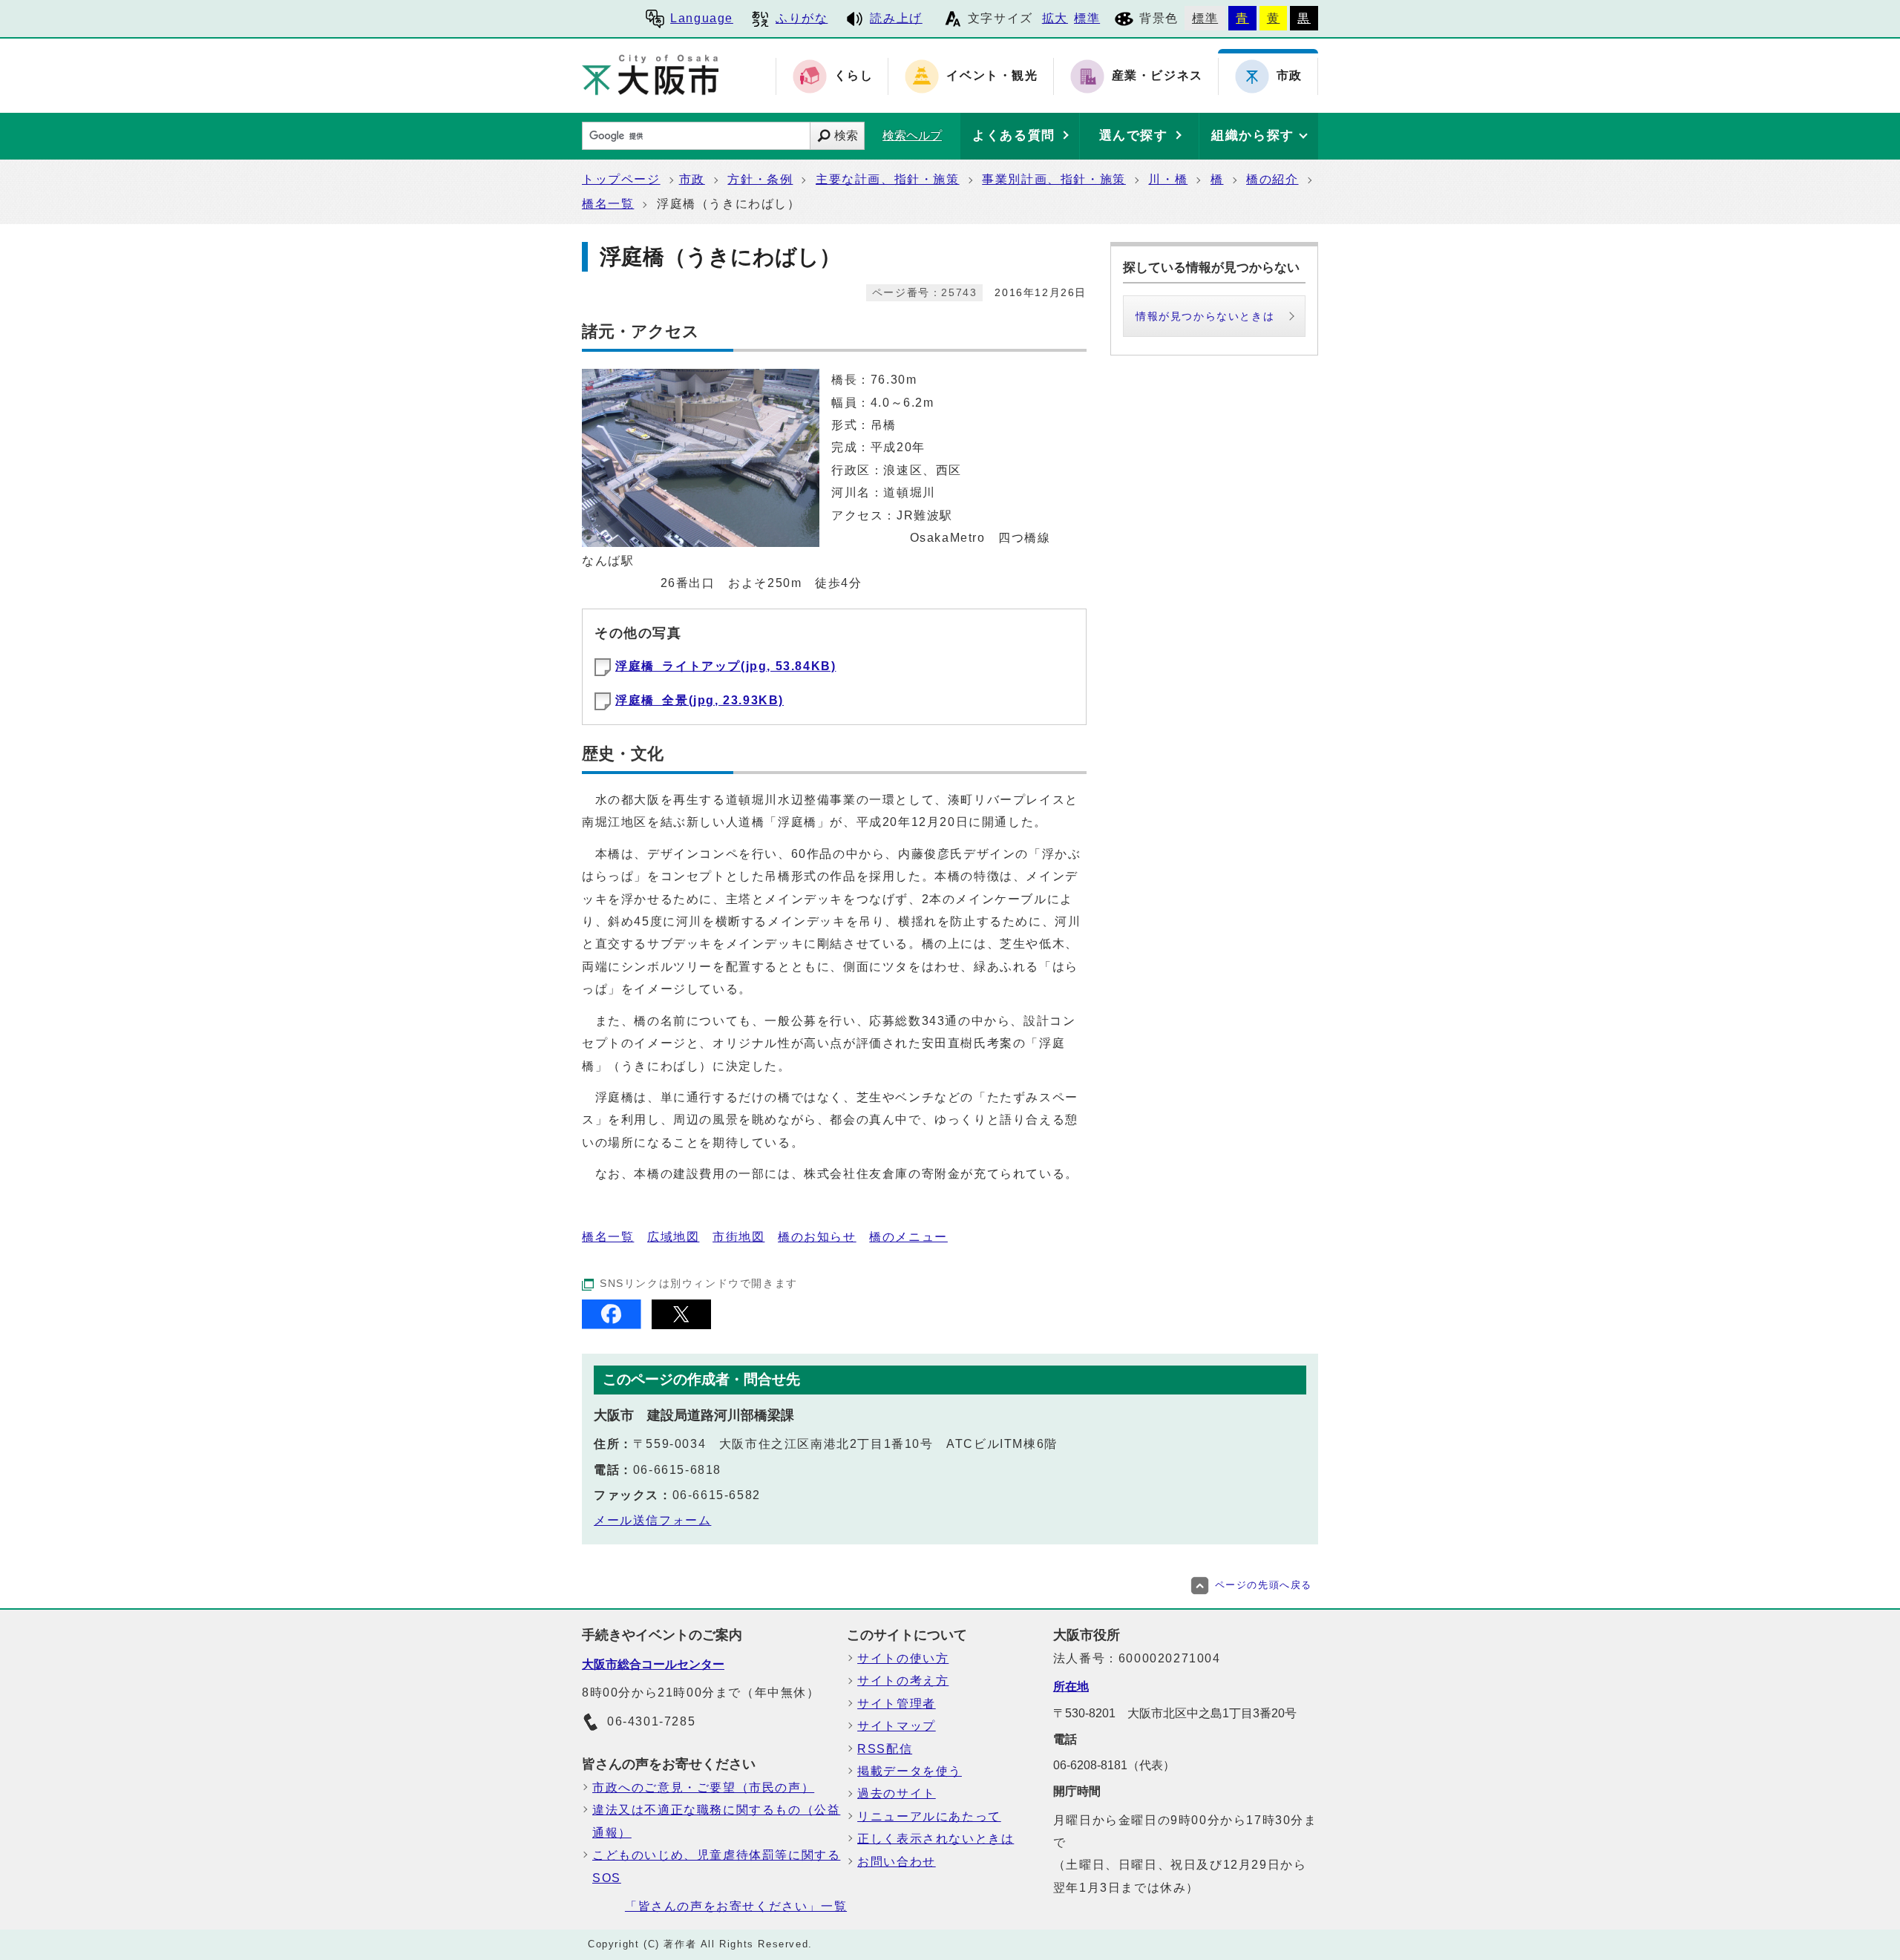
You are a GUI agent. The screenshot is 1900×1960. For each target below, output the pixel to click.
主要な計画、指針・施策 (888, 179)
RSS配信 (885, 1749)
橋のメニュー (908, 1237)
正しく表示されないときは (936, 1839)
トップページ (621, 179)
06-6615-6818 (677, 1470)
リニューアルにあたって (929, 1816)
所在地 (1071, 1687)
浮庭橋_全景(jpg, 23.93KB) (700, 700)
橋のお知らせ (817, 1237)
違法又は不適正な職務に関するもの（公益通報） (716, 1821)
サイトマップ (897, 1726)
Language (702, 18)
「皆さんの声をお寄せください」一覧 (736, 1906)
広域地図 (673, 1237)
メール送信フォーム (652, 1520)
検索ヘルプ (912, 135)
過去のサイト (897, 1793)
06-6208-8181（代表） (1114, 1765)
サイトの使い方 (903, 1658)
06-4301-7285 (651, 1721)
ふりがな (802, 18)
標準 (1087, 18)
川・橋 (1168, 179)
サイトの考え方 (903, 1681)
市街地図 (738, 1237)
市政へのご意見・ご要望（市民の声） (703, 1787)
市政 (692, 179)
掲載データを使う (910, 1771)
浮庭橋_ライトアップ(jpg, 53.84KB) (725, 666)
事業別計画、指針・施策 (1054, 179)
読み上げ (896, 18)
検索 (846, 135)
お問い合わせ (897, 1862)
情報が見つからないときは (1205, 316)
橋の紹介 (1272, 179)
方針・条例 (760, 179)
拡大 (1055, 18)
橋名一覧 (608, 204)
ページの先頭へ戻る (1264, 1585)
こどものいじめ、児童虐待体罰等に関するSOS (716, 1866)
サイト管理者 (897, 1704)
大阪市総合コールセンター (653, 1664)
